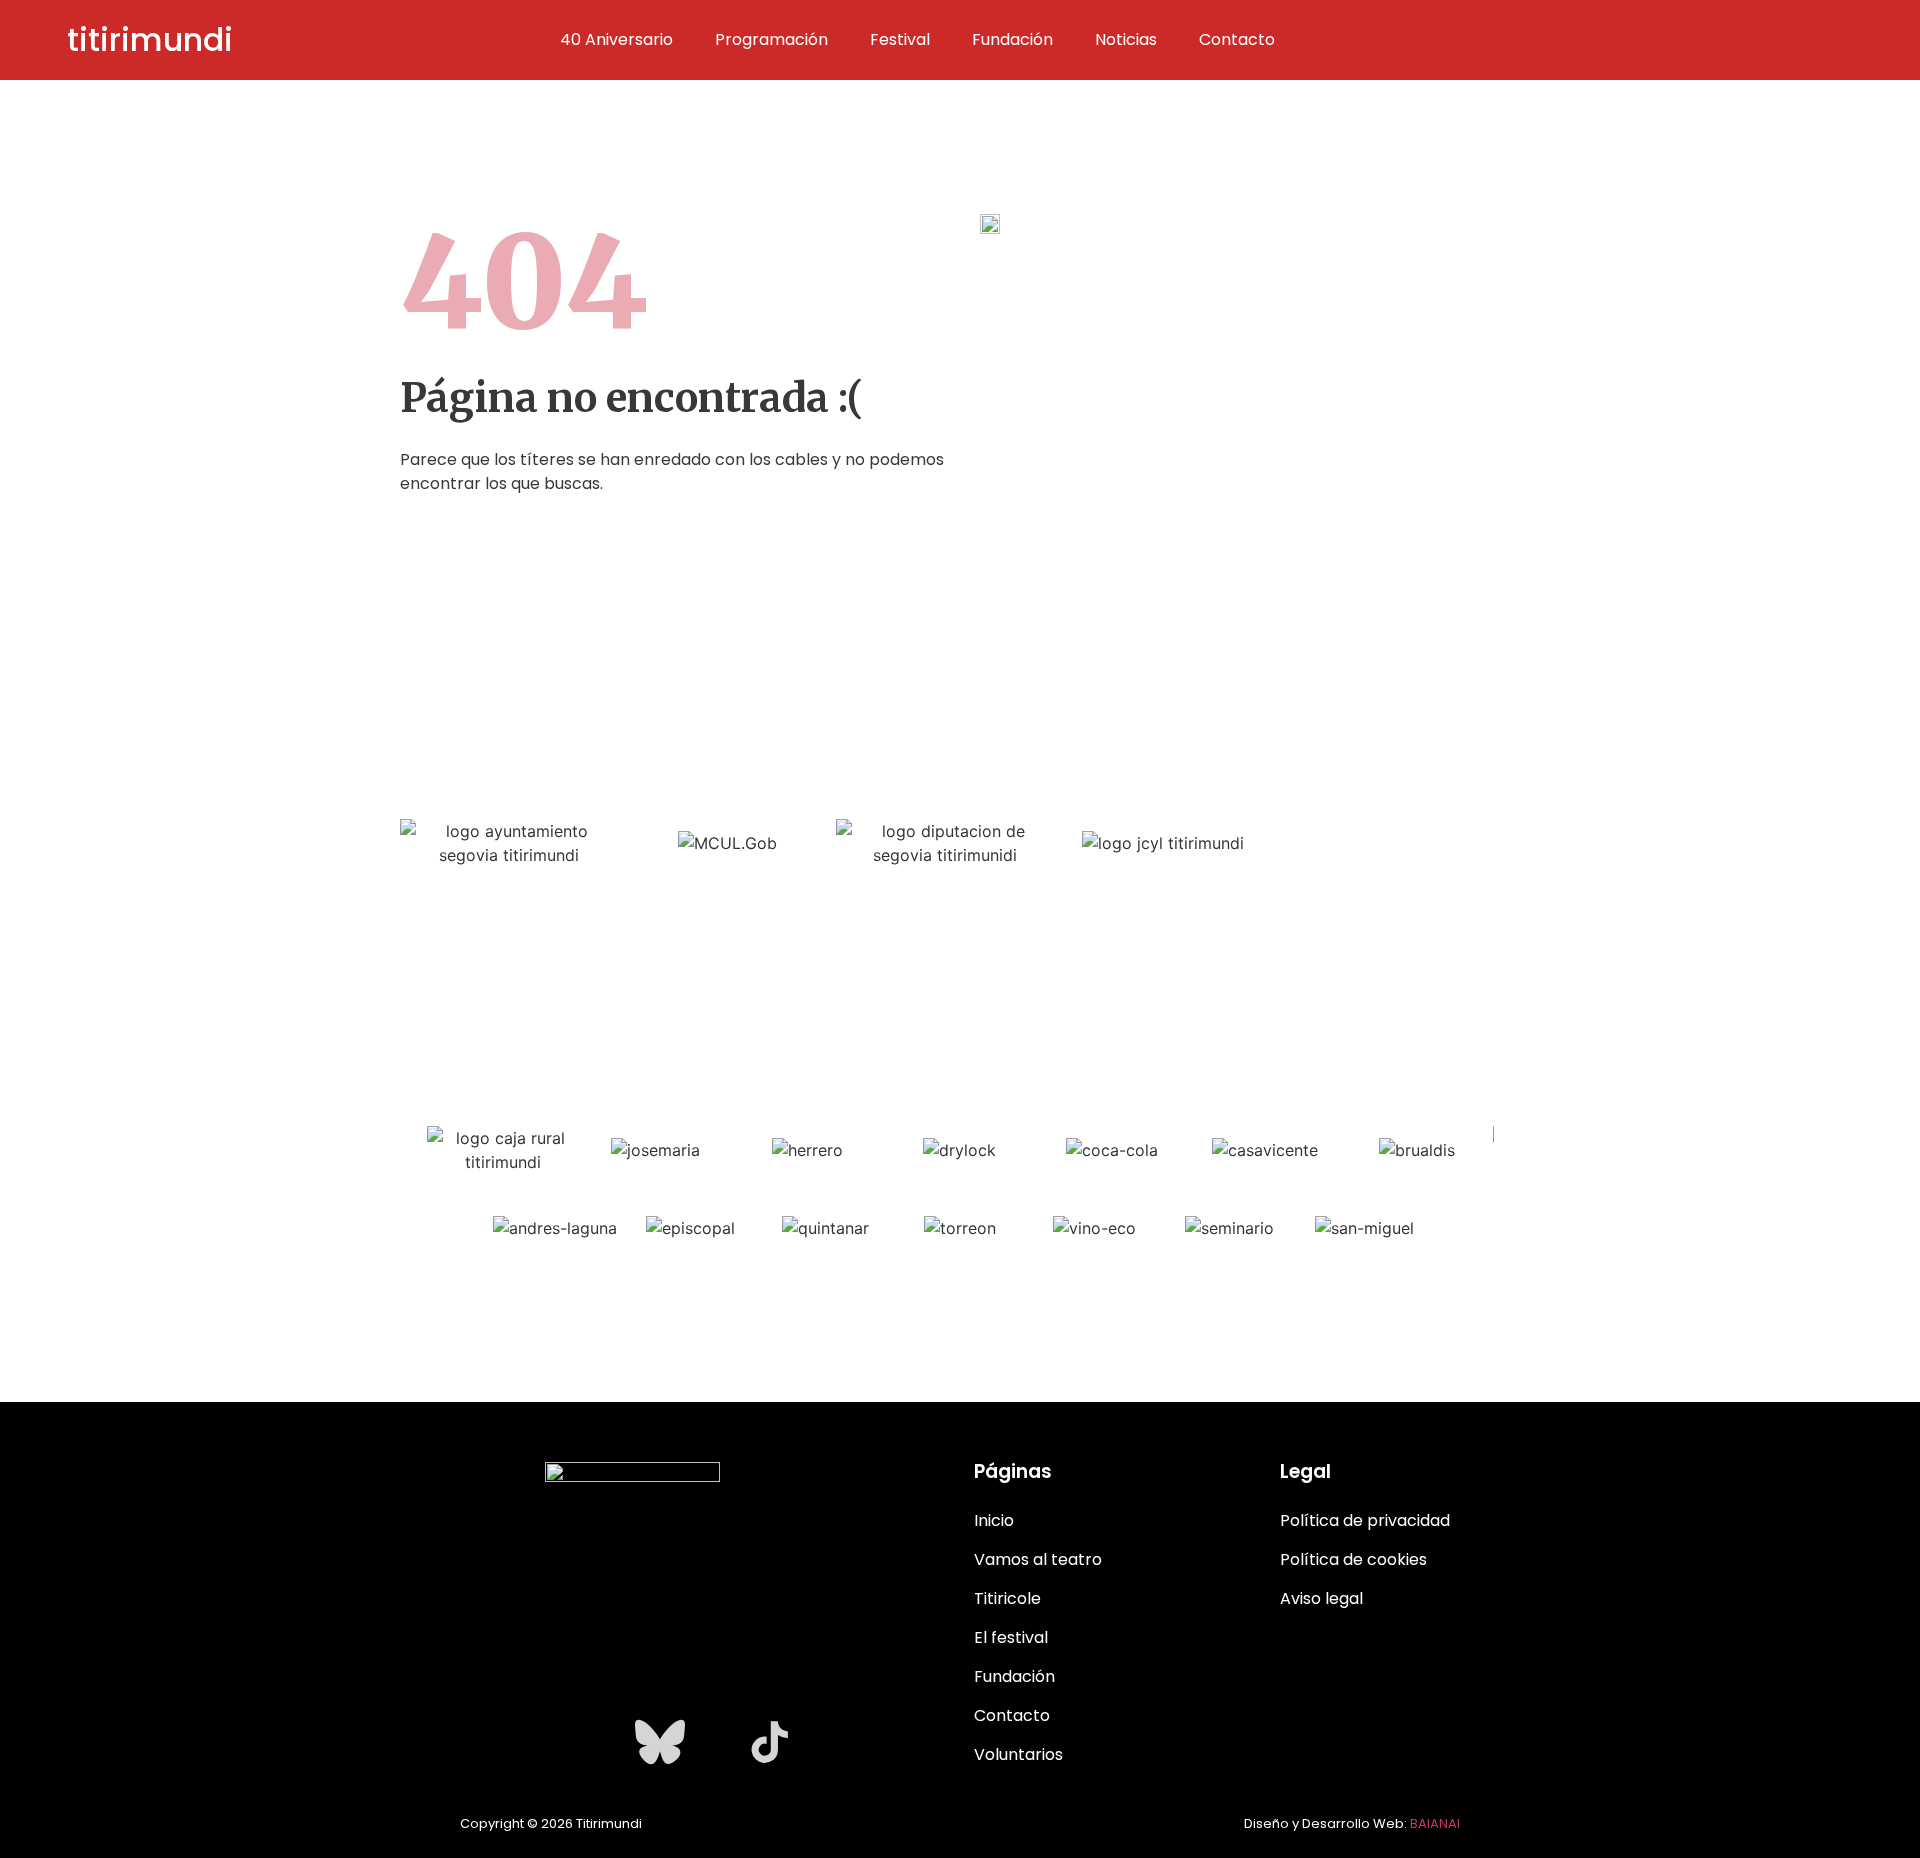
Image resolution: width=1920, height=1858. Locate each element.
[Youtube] (605, 1742)
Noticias (1126, 40)
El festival (1011, 1637)
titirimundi (150, 39)
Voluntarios (1018, 1754)
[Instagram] (495, 1742)
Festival (900, 40)
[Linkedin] (715, 1742)
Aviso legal (1321, 1598)
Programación (771, 40)
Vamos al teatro (1038, 1559)
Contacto (1237, 40)
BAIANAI (1435, 1823)
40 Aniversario (616, 40)
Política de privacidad (1365, 1520)
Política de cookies (1353, 1559)
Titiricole (1007, 1598)
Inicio (994, 1520)
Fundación (1012, 40)
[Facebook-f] (550, 1742)
